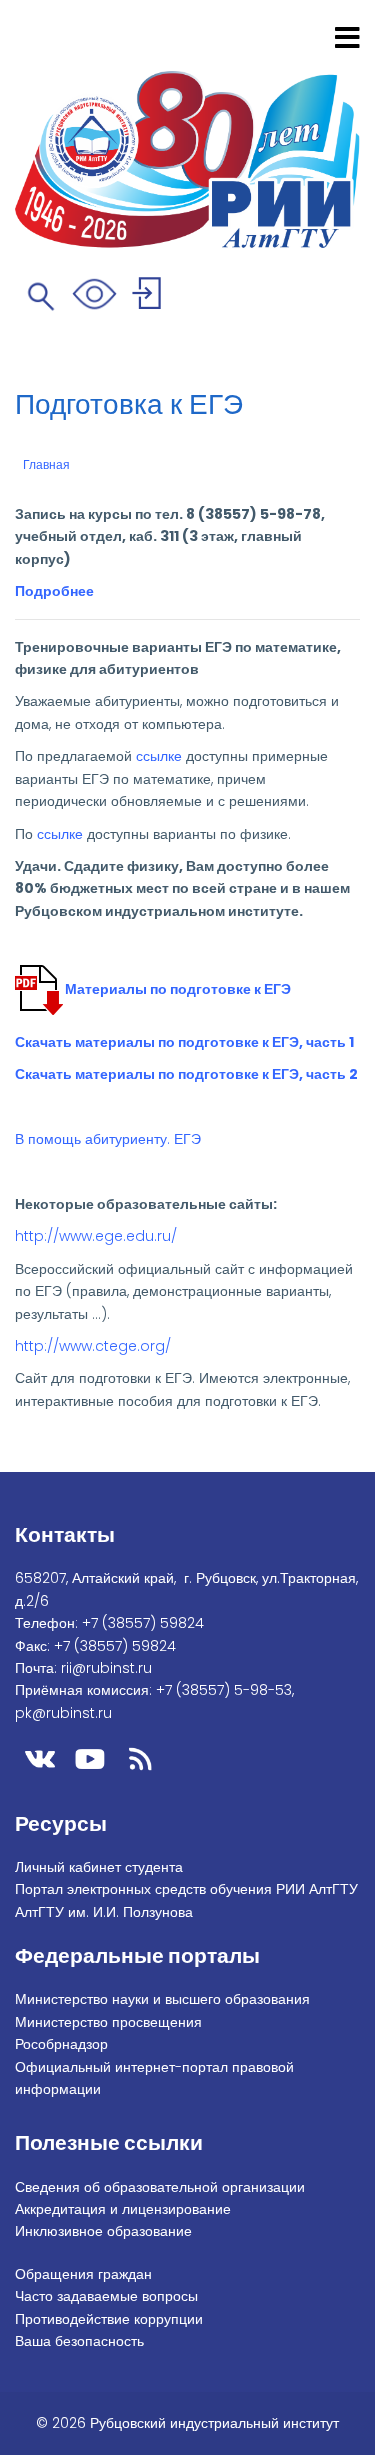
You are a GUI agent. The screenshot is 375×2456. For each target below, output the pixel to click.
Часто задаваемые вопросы (106, 2296)
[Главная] (187, 134)
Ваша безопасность (79, 2341)
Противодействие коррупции (109, 2319)
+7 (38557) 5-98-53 (224, 1690)
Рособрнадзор (61, 2044)
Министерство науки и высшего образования (162, 1999)
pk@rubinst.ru (63, 1713)
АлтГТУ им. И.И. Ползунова (104, 1912)
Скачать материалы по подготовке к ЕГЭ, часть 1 (184, 1042)
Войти (149, 296)
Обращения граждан (83, 2274)
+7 (143, 1623)
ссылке (159, 756)
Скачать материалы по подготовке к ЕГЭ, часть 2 (186, 1074)
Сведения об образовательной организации (160, 2187)
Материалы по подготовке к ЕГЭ (178, 989)
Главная (46, 465)
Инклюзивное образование (103, 2231)
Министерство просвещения (108, 2022)
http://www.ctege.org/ (93, 1346)
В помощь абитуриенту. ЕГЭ (108, 1139)
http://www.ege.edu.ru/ (96, 1236)
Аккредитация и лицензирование (123, 2209)
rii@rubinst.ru (106, 1668)
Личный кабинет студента (99, 1867)
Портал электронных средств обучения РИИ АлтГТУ (186, 1889)
